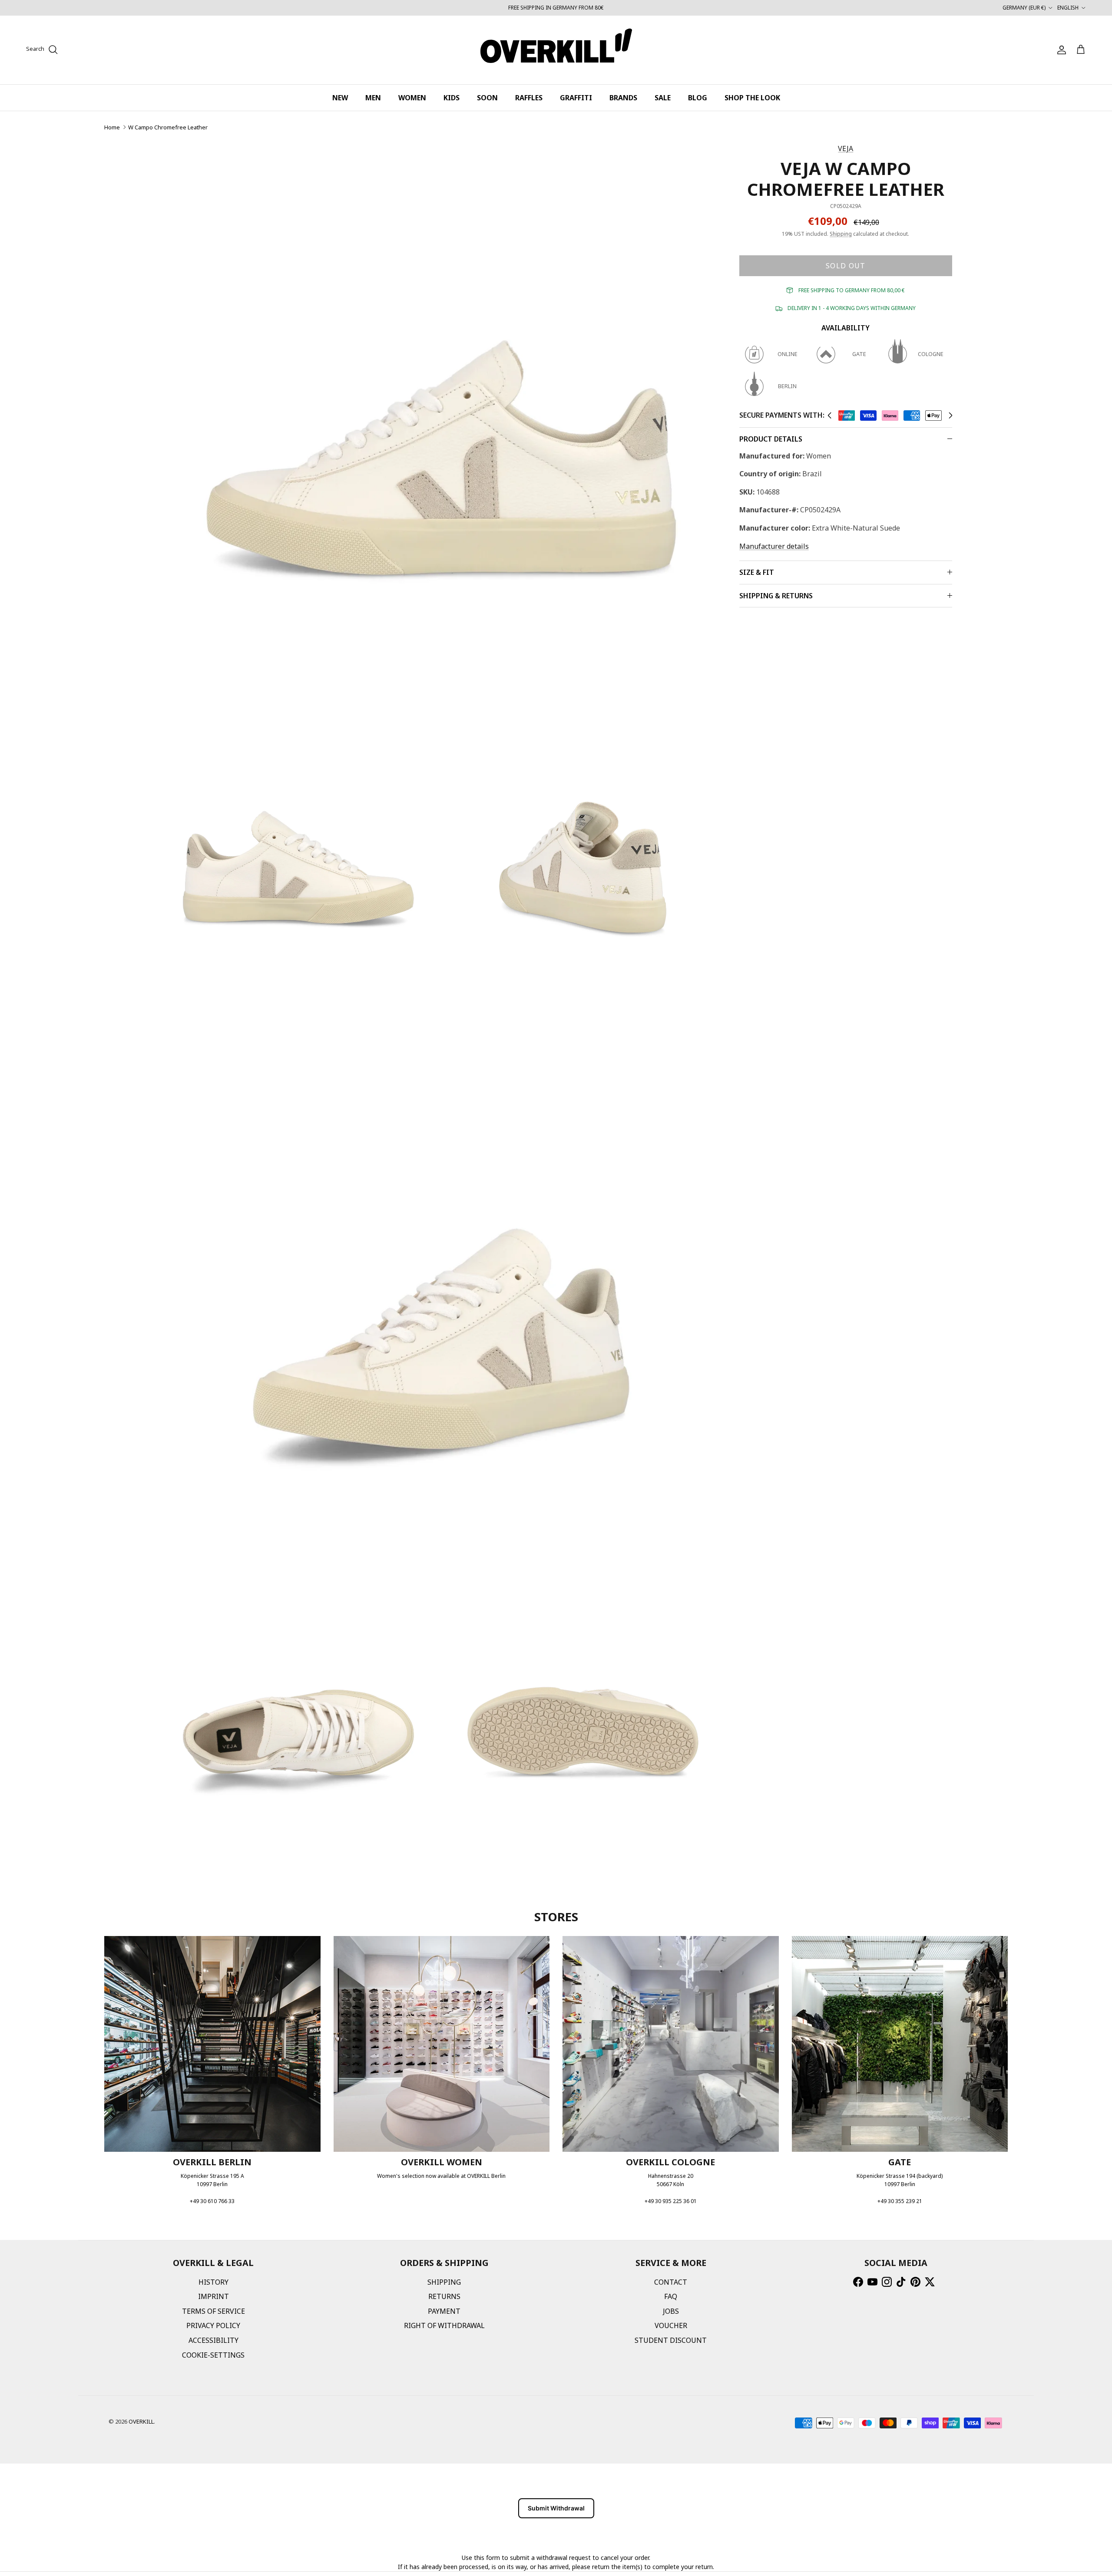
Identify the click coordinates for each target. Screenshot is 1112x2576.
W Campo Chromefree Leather (168, 127)
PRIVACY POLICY (213, 2325)
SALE (663, 98)
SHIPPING (444, 2282)
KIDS (452, 98)
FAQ (671, 2296)
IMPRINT (213, 2296)
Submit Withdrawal (556, 2508)
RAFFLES (529, 98)
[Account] (1060, 50)
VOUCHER (671, 2325)
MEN (373, 98)
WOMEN (412, 98)
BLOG (698, 98)
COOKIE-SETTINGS (213, 2355)
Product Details (771, 439)
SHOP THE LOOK (752, 98)
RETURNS (444, 2296)
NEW (340, 98)
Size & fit (757, 572)
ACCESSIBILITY (213, 2340)
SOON (487, 98)
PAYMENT (444, 2311)
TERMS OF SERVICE (213, 2311)
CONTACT (671, 2282)
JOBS (671, 2311)
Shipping (841, 234)
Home (112, 127)
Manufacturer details (774, 546)
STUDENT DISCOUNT (671, 2340)
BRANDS (623, 98)
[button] (829, 416)
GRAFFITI (576, 98)
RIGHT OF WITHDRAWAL (444, 2325)
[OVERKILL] (556, 50)
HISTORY (213, 2282)
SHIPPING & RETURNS (776, 596)
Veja (846, 148)
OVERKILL (141, 2421)
